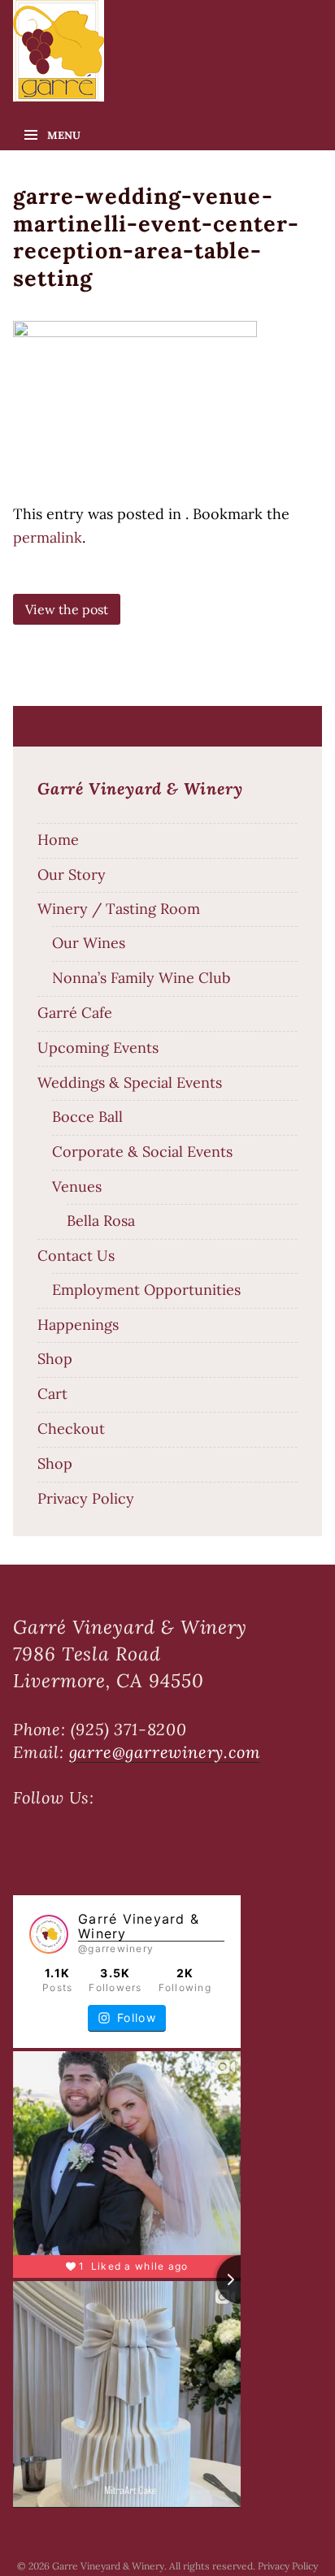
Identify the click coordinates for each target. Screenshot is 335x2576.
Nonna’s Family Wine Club (141, 978)
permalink (48, 537)
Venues (77, 1186)
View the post (67, 609)
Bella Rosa (101, 1221)
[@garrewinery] (49, 1935)
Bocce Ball (87, 1117)
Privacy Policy (86, 1498)
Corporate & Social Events (142, 1152)
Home (58, 840)
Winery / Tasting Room (119, 909)
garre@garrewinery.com (165, 1752)
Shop (55, 1359)
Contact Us (76, 1256)
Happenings (78, 1325)
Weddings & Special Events (130, 1082)
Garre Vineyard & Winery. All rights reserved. (155, 2566)
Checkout (71, 1429)
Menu (64, 135)
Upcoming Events (98, 1048)
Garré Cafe (75, 1013)
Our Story (72, 875)
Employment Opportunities (146, 1290)
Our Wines (89, 943)
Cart (52, 1394)
